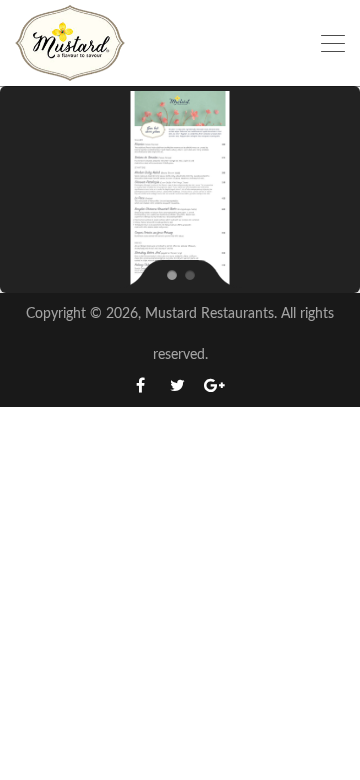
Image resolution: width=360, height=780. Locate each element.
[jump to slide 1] (171, 274)
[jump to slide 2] (189, 274)
